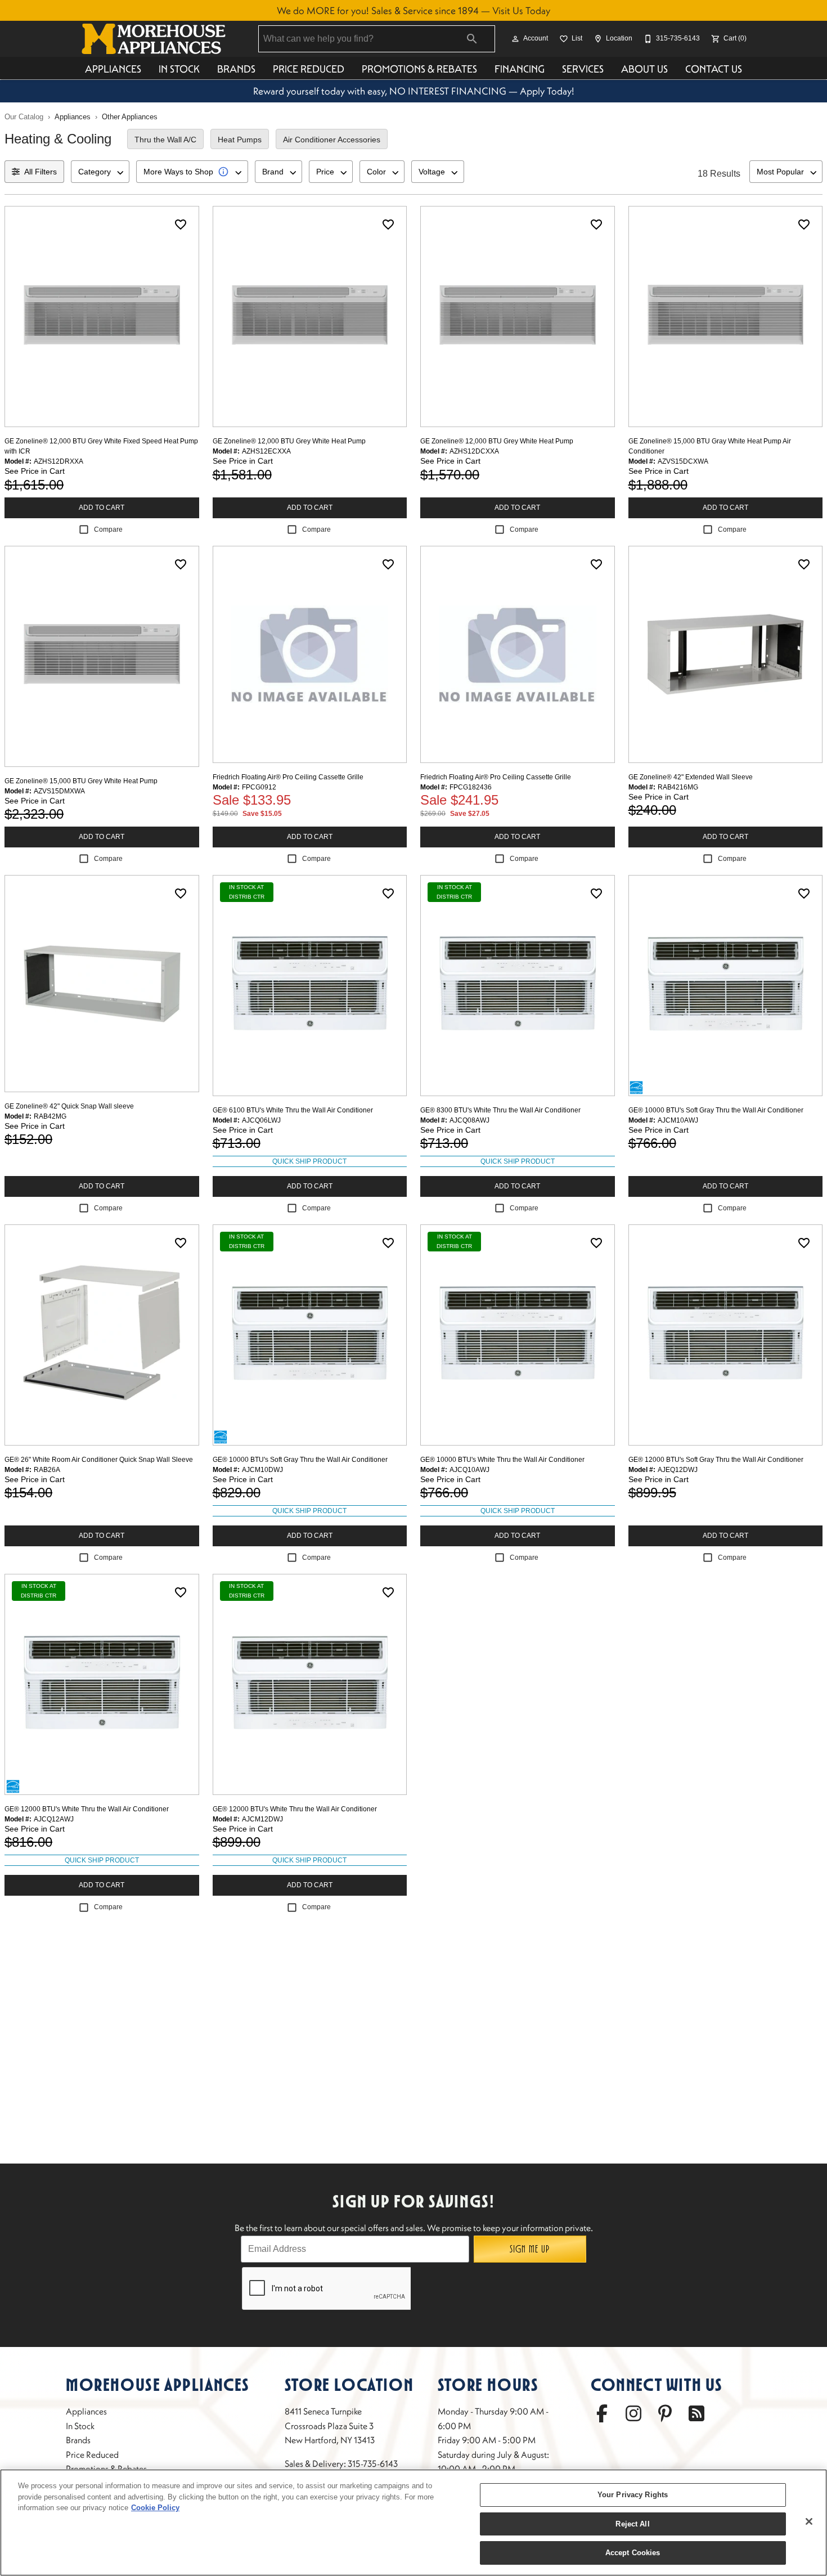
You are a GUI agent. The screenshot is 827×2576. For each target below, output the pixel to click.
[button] (515, 39)
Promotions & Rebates (419, 69)
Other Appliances (130, 117)
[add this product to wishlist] (181, 225)
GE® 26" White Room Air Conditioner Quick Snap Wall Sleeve (99, 1460)
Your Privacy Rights (633, 2495)
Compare (108, 529)
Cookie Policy (155, 2508)
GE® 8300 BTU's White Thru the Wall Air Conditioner (500, 1110)
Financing (520, 69)
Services (583, 69)
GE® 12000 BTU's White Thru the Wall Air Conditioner (87, 1809)
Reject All (632, 2524)
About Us (644, 69)
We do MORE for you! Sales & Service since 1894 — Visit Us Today (414, 11)
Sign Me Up (530, 2249)
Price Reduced (309, 69)
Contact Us (714, 69)
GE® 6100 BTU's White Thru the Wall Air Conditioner (293, 1110)
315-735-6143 (373, 2463)
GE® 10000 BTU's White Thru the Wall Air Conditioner (502, 1460)
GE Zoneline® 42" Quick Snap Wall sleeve (69, 1106)
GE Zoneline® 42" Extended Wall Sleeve (691, 777)
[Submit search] (472, 39)
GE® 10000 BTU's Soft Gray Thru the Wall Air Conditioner (716, 1110)
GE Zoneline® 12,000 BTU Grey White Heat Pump (289, 441)
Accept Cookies (633, 2553)
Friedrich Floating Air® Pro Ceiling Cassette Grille (288, 777)
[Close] (809, 2521)
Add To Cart (102, 508)
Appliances (113, 69)
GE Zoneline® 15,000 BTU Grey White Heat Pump (81, 781)
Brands (236, 69)
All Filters (41, 172)
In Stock (179, 69)
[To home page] (154, 39)
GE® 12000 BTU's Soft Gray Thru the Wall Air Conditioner (716, 1460)
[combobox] (100, 172)
